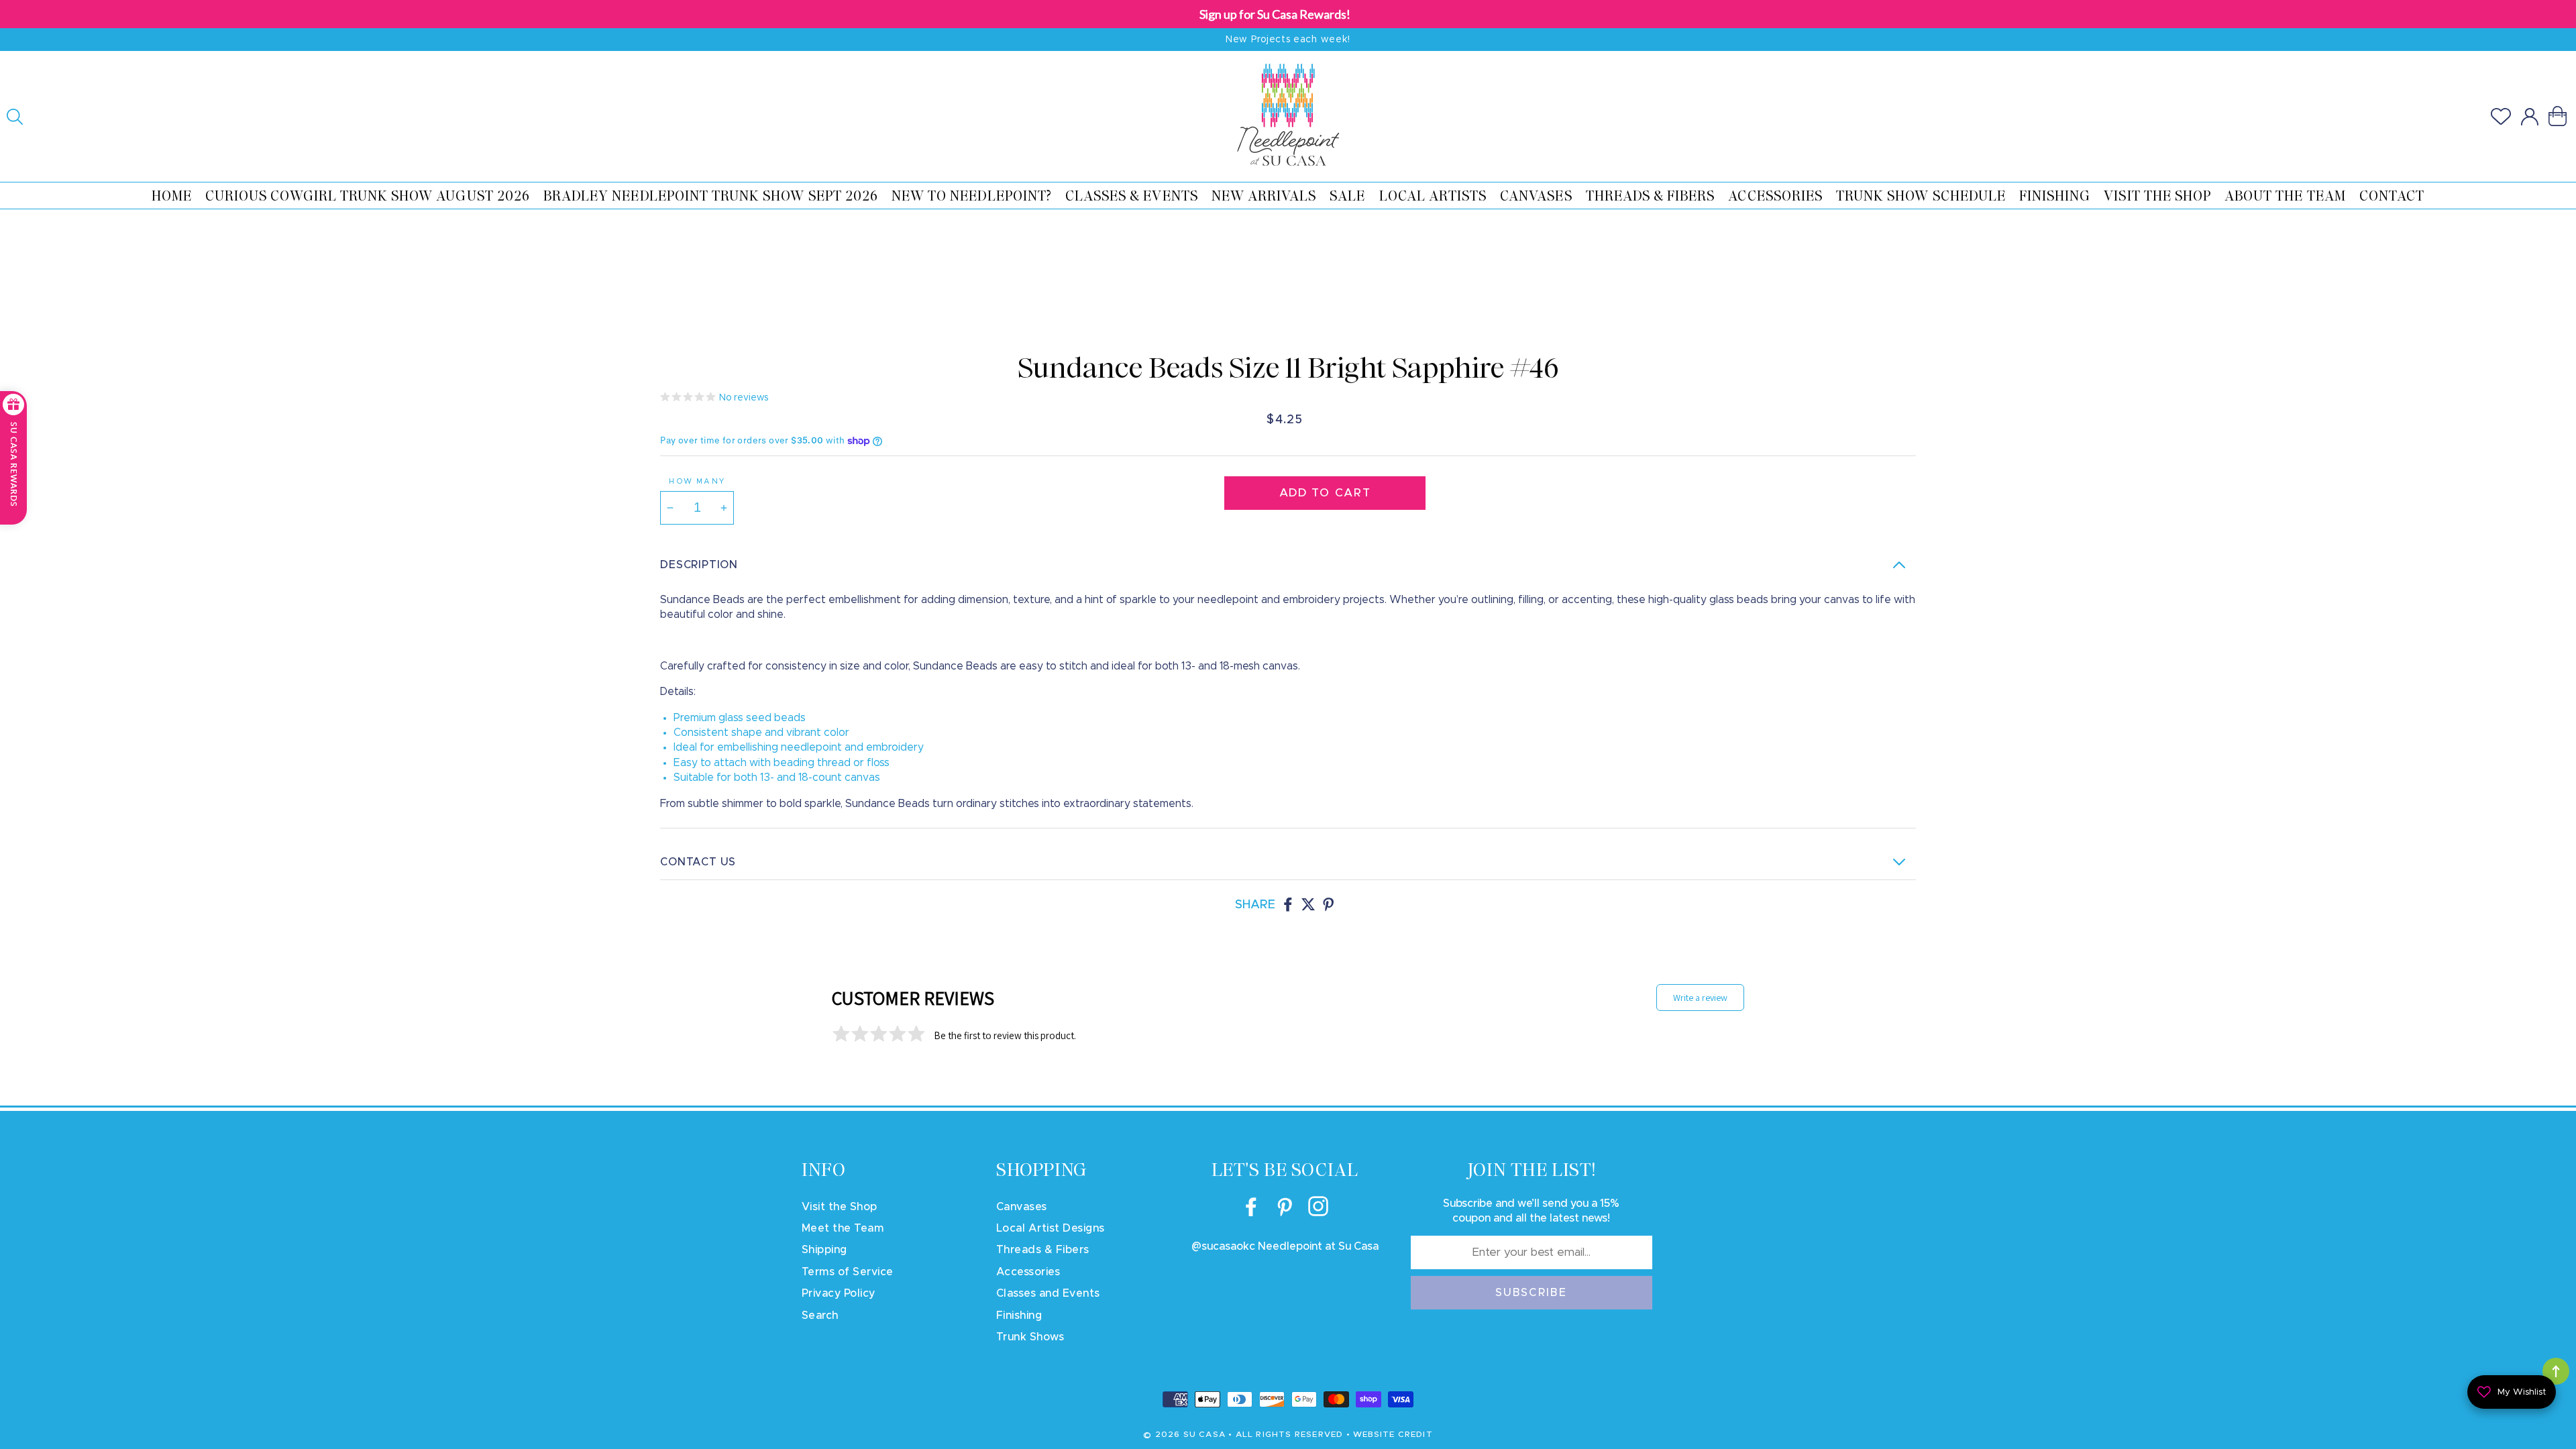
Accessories (1775, 196)
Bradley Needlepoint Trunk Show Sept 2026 (711, 196)
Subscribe (1532, 1293)
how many (697, 481)
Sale (1347, 196)
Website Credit (1393, 1434)
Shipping (824, 1250)
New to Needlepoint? (972, 196)
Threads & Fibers (1651, 196)
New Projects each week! (1288, 40)
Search (820, 1316)
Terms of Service (848, 1272)
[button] (15, 117)
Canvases (1536, 196)
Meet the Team (843, 1228)
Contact (2392, 196)
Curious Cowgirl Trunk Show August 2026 (368, 196)
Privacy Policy (839, 1293)
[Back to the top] (2556, 1371)
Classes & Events (1132, 196)
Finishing (2055, 196)
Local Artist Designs (1051, 1228)
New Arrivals (1264, 196)
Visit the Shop (2157, 196)
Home (172, 196)
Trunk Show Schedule (1921, 196)
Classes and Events (1048, 1293)
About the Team (2285, 196)
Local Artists (1433, 196)
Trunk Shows (1030, 1337)
